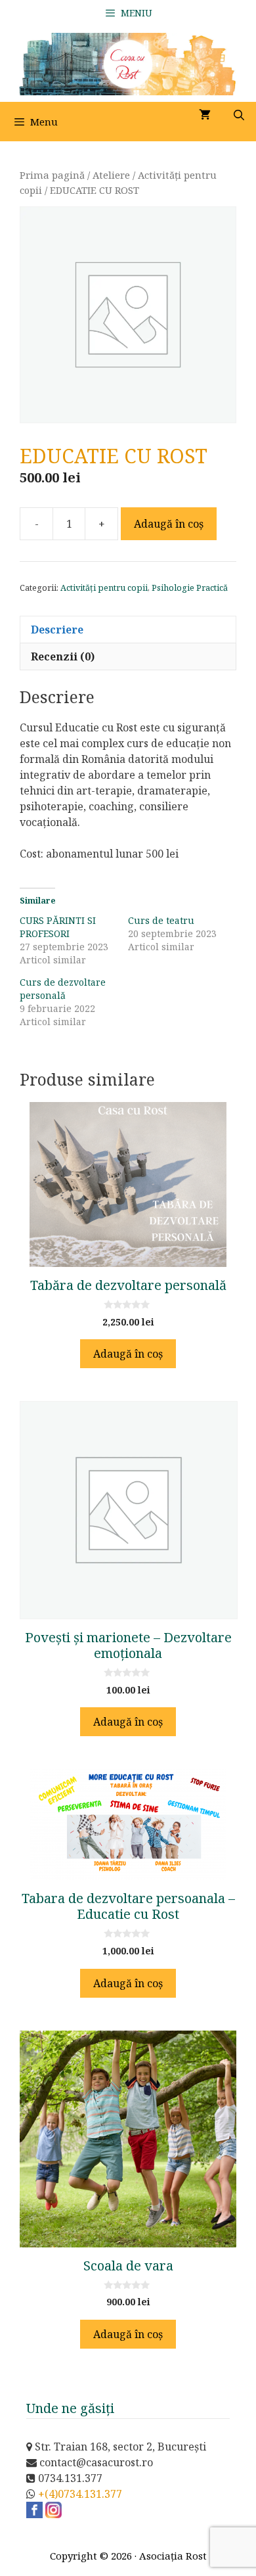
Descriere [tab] (57, 630)
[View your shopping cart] (205, 115)
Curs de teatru (161, 920)
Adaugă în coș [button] (128, 1354)
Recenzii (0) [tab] (63, 656)
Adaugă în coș (169, 524)
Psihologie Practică (190, 587)
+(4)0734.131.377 (80, 2494)
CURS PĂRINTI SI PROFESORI (58, 927)
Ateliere (111, 175)
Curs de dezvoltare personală (63, 989)
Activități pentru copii (104, 587)
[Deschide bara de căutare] (239, 115)
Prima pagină (52, 175)
